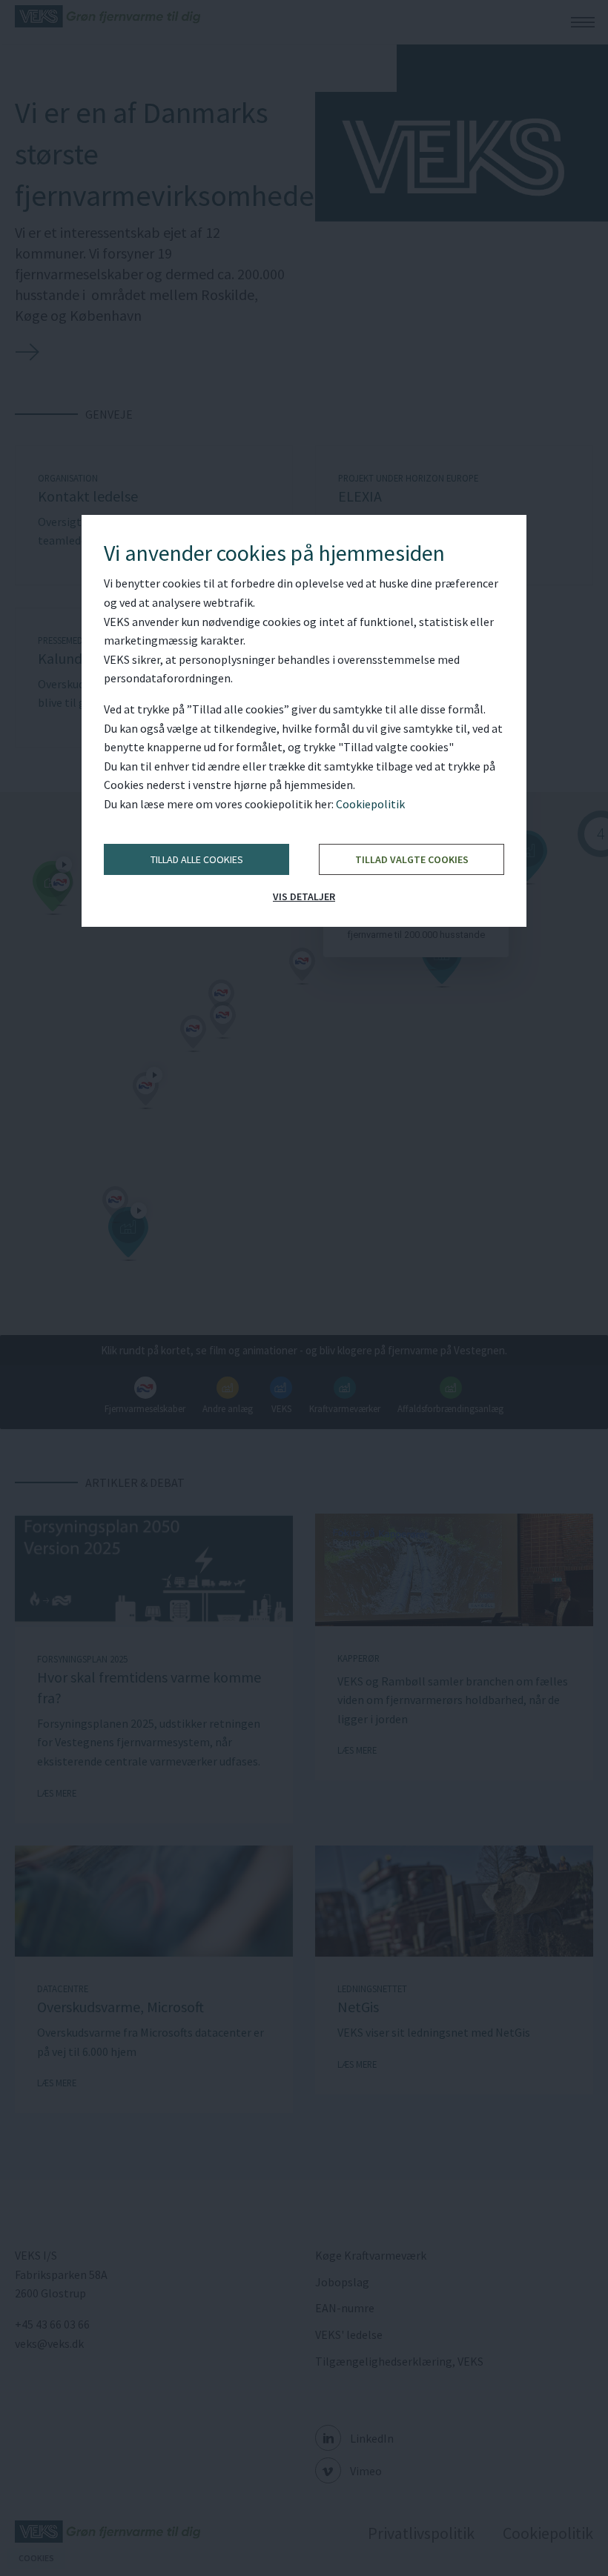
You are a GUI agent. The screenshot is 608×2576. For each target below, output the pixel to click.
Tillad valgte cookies (412, 859)
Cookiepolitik (370, 804)
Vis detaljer (304, 896)
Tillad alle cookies (197, 859)
